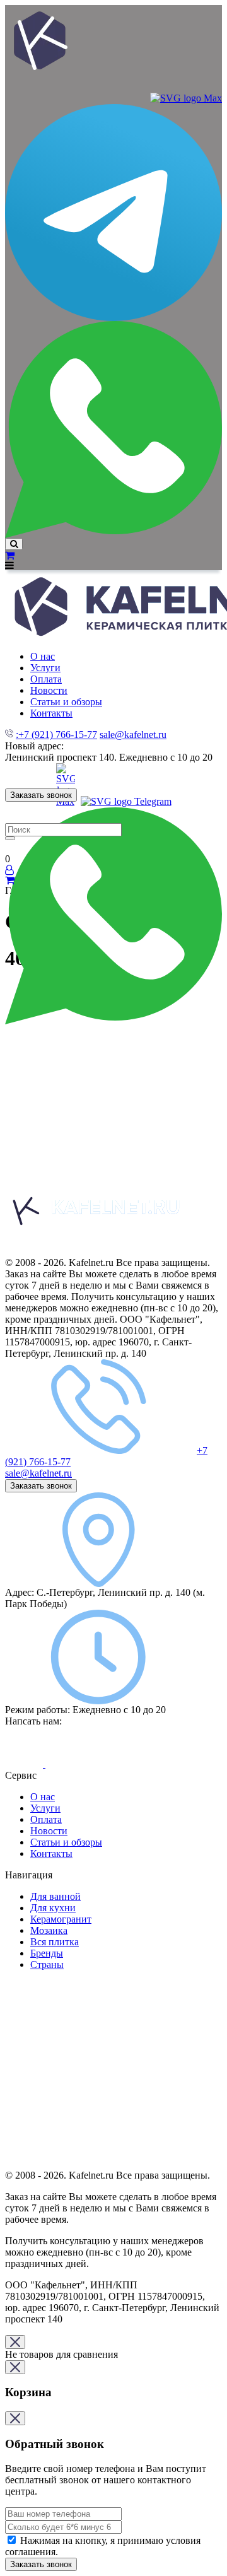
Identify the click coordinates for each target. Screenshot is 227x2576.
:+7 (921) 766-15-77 (56, 735)
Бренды (47, 1953)
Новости (49, 1831)
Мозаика (49, 1930)
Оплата (46, 1819)
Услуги (45, 1808)
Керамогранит (61, 1919)
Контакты (51, 1853)
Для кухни (53, 1908)
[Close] (15, 2342)
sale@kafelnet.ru (133, 735)
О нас (43, 1797)
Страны (47, 1964)
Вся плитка (55, 1942)
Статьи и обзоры (66, 1842)
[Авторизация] (9, 870)
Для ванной (55, 1896)
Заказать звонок (41, 795)
